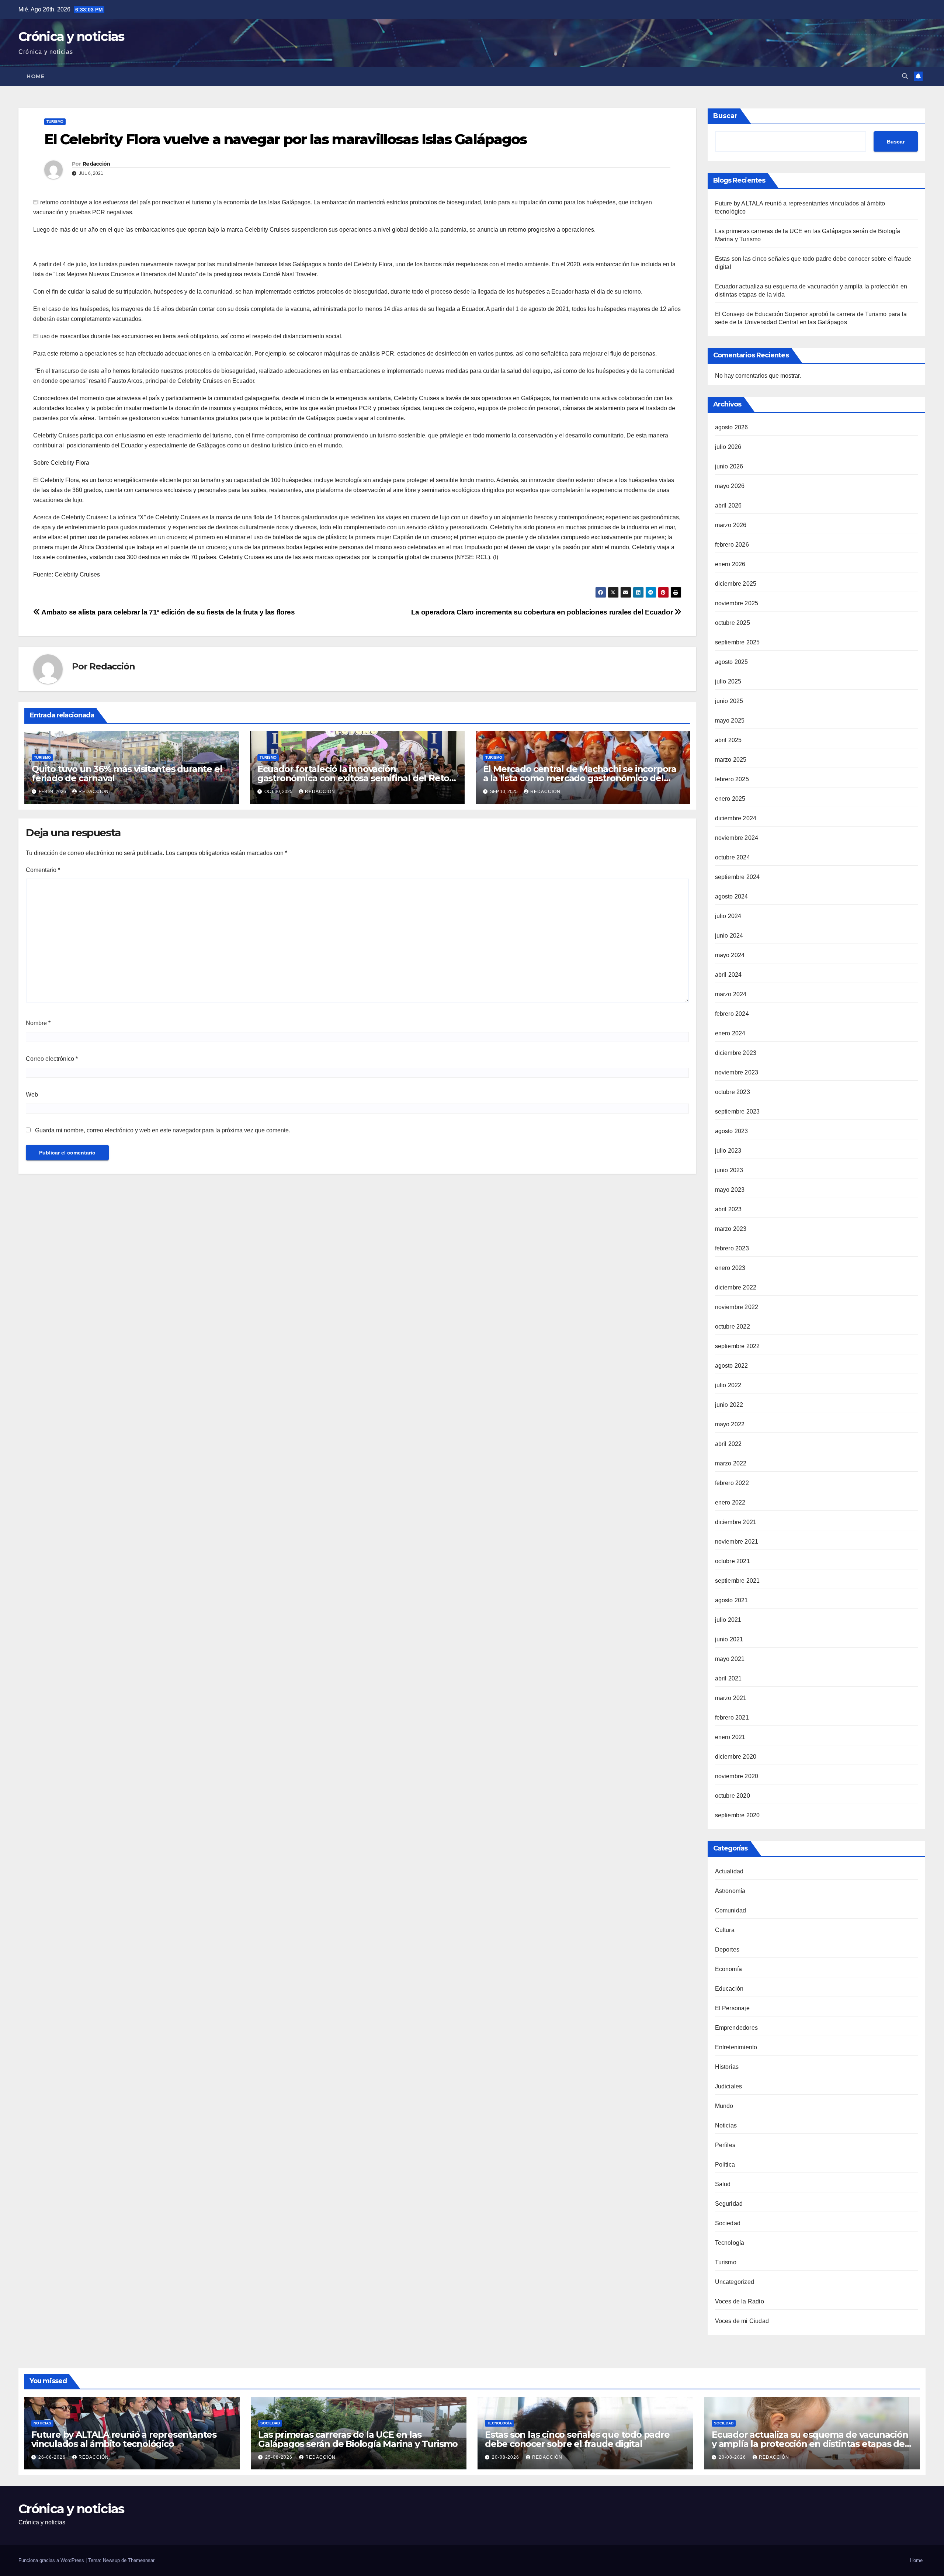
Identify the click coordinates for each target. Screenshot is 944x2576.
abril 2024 (728, 975)
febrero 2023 (732, 1248)
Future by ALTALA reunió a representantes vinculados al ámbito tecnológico (124, 2439)
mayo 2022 (730, 1424)
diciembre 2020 (736, 1757)
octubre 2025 (733, 623)
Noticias (726, 2125)
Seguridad (729, 2204)
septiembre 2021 (737, 1581)
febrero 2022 (732, 1483)
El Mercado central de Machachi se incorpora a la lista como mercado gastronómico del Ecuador (580, 778)
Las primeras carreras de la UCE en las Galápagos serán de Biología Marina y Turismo (358, 2439)
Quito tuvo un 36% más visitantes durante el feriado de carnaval (127, 773)
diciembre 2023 (736, 1053)
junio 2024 (729, 936)
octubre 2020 (733, 1796)
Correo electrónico (52, 1059)
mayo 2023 (730, 1190)
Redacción (96, 164)
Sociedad (728, 2223)
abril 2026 (728, 505)
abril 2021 (728, 1678)
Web (32, 1095)
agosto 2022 (732, 1366)
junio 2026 (729, 466)
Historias (727, 2067)
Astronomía (730, 1891)
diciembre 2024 (736, 818)
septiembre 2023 (737, 1112)
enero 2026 (730, 564)
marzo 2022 (731, 1463)
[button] (905, 76)
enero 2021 (730, 1737)
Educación (729, 1989)
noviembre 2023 (737, 1072)
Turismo (55, 122)
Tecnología (730, 2243)
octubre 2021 (733, 1561)
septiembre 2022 (737, 1346)
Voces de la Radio (740, 2301)
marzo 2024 (731, 994)
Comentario (43, 870)
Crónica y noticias (71, 37)
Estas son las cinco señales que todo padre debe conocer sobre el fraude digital (577, 2439)
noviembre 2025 (737, 603)
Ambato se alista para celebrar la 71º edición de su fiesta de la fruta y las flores (167, 612)
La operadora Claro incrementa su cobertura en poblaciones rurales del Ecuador (543, 612)
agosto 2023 (732, 1131)
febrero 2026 (732, 545)
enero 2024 (730, 1033)
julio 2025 (728, 681)
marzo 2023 (731, 1229)
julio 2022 (728, 1385)
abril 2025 (728, 740)
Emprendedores (737, 2028)
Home (35, 76)
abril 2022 (728, 1444)
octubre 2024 (733, 857)
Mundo (724, 2106)
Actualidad (729, 1871)
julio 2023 (728, 1151)
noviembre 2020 (737, 1776)
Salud (723, 2184)
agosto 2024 (732, 896)
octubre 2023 (733, 1092)
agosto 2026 (732, 427)
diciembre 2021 (736, 1522)
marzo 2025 (731, 760)
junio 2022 (729, 1405)
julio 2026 (728, 447)
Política (725, 2165)
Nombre (38, 1023)
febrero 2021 (732, 1718)
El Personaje (732, 2008)
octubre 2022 (733, 1327)
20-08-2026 (506, 2457)
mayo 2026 (730, 486)
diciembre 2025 (736, 584)
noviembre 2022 (737, 1307)
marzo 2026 (731, 525)
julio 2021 (728, 1620)
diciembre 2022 (736, 1287)
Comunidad (731, 1910)
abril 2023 (728, 1209)
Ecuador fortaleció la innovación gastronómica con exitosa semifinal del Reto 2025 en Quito (353, 778)
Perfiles (725, 2145)
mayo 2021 (730, 1659)
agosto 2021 (732, 1600)
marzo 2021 (731, 1698)
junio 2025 (729, 701)
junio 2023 (729, 1170)
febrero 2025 (732, 779)
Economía (729, 1969)
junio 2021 (729, 1639)
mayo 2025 (730, 721)
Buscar (725, 116)
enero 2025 (730, 799)
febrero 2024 (732, 1014)
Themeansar (141, 2560)
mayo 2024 (730, 955)
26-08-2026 (53, 2457)
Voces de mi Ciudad (742, 2321)
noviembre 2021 (737, 1542)
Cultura (725, 1930)
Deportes (727, 1950)
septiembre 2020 (737, 1815)
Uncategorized (735, 2282)
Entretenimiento (736, 2047)
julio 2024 (728, 916)
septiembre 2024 (737, 877)
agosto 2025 (732, 662)
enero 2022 (730, 1502)
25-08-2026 (280, 2457)
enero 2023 (730, 1268)
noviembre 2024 (737, 838)
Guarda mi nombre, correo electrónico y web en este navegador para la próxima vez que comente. (163, 1130)
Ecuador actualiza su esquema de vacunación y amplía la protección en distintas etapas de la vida (810, 2444)
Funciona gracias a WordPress (52, 2560)
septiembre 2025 (737, 642)
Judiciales (729, 2086)
